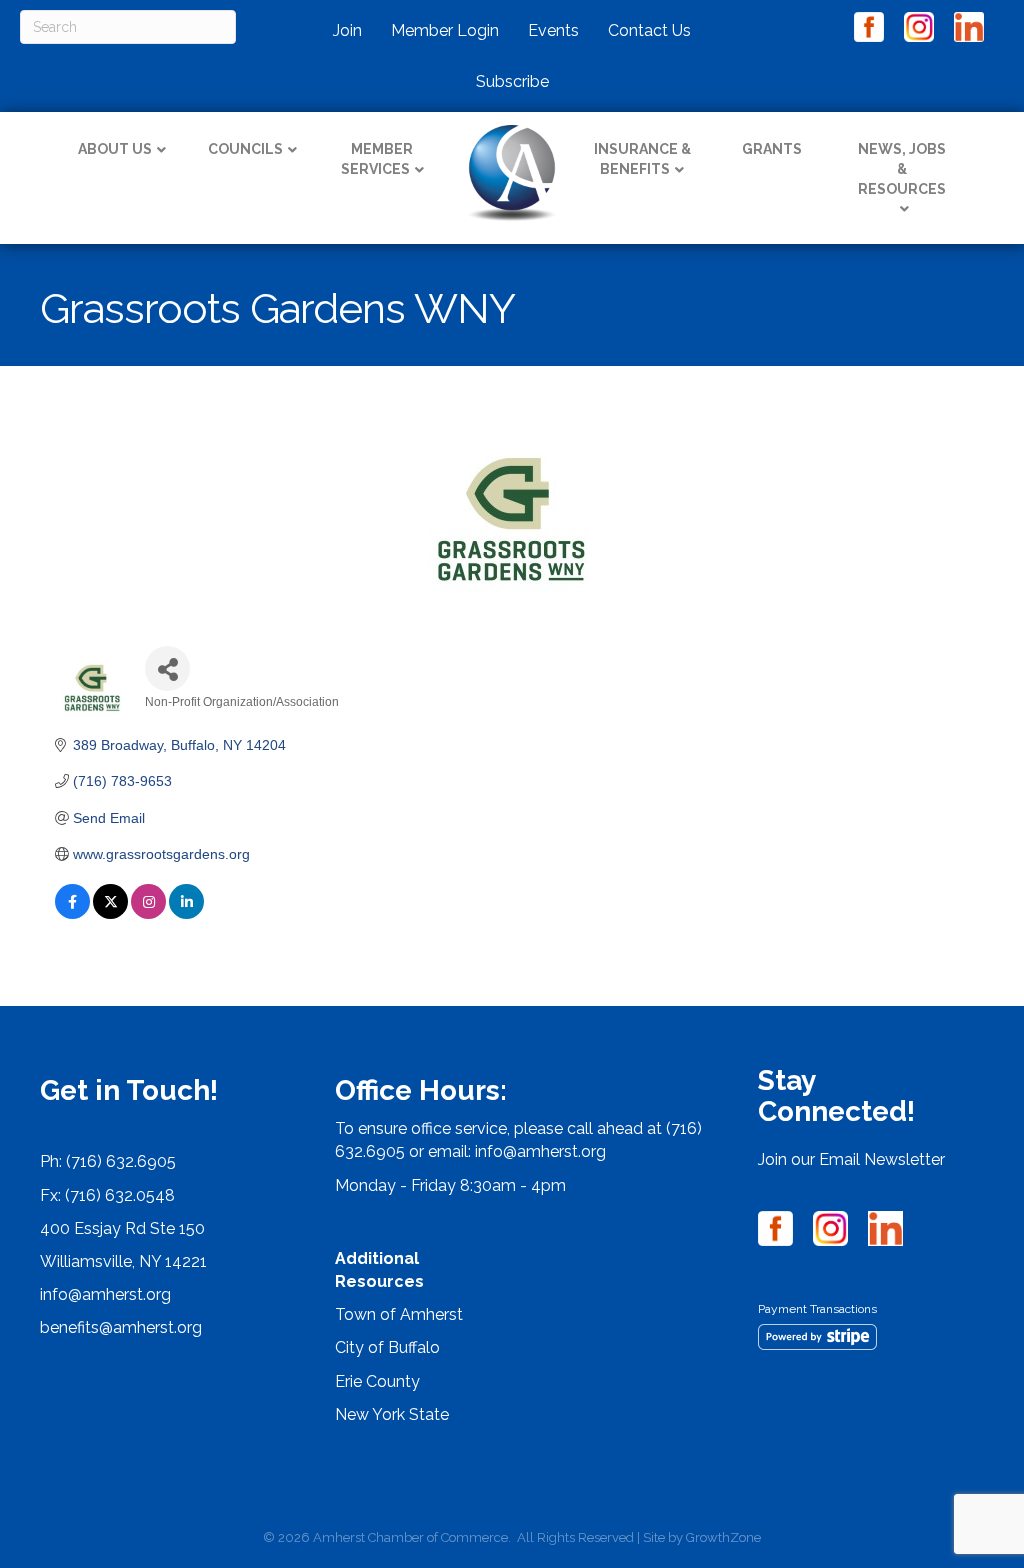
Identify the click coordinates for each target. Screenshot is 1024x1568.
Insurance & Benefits (642, 159)
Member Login (445, 30)
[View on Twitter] (110, 914)
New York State (392, 1414)
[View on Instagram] (148, 914)
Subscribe (512, 81)
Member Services (377, 159)
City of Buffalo (387, 1347)
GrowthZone (723, 1537)
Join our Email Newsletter (851, 1159)
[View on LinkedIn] (186, 914)
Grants (772, 149)
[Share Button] (167, 668)
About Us (115, 149)
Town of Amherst (399, 1314)
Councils (245, 149)
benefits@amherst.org (121, 1327)
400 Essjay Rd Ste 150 (122, 1228)
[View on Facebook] (72, 914)
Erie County (377, 1381)
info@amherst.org (105, 1294)
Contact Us (649, 30)
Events (553, 30)
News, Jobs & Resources (902, 168)
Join (347, 30)
